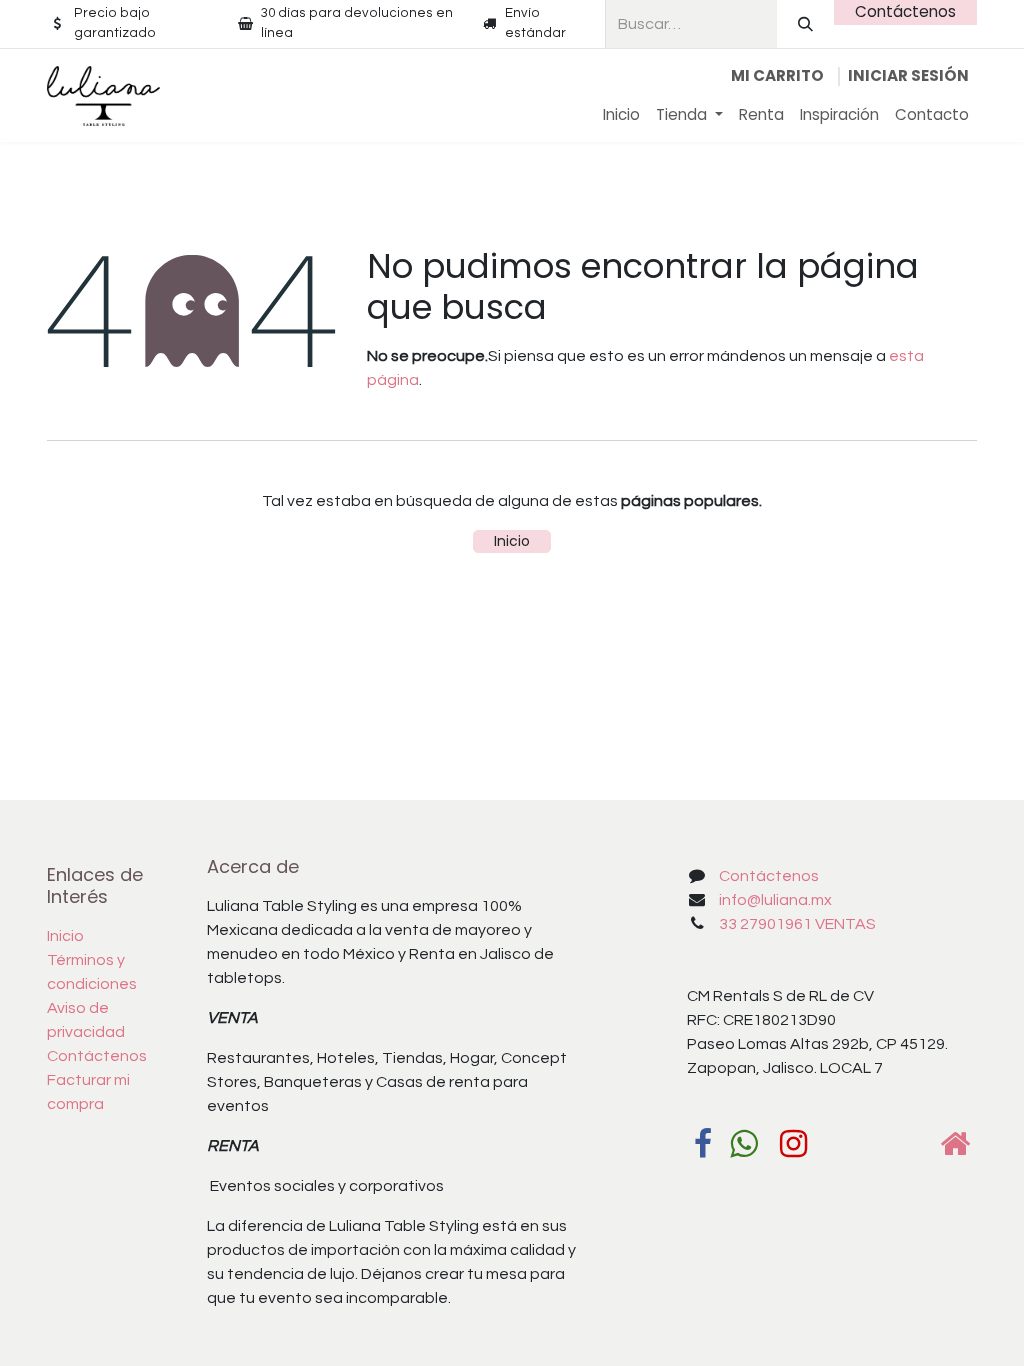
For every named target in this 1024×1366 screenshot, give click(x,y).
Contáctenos (905, 11)
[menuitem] (621, 115)
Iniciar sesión (908, 75)
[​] (703, 1144)
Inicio (512, 541)
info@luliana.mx (775, 900)
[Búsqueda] (805, 24)
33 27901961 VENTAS (797, 924)
